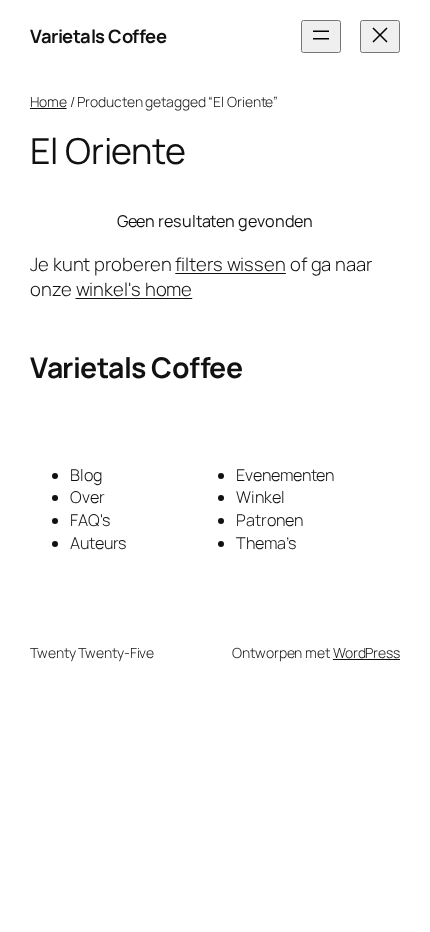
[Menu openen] (321, 36)
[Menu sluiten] (380, 36)
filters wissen (230, 264)
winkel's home (134, 289)
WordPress (366, 652)
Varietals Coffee (98, 36)
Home (48, 101)
